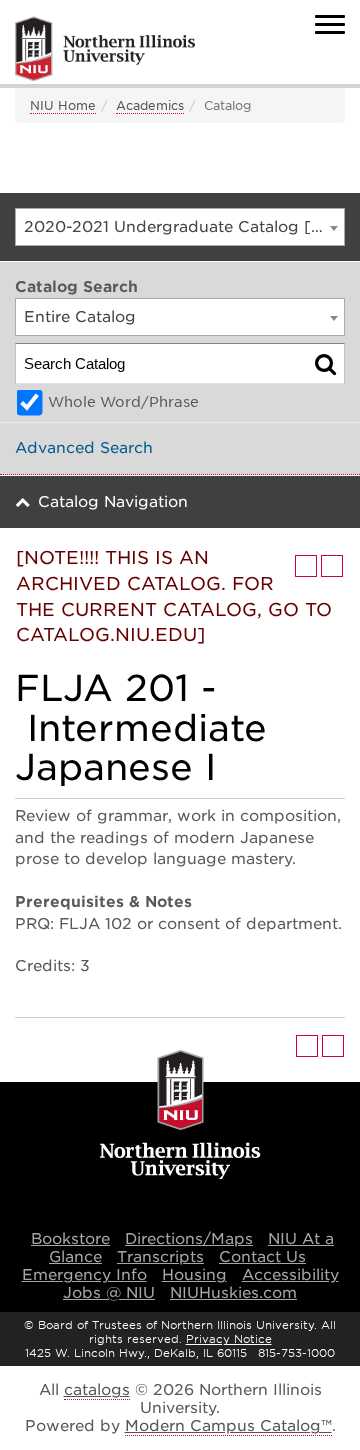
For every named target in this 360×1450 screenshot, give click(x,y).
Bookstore (70, 1239)
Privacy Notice (229, 1339)
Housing (194, 1275)
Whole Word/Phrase (123, 402)
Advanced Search (84, 448)
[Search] (325, 363)
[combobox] (180, 227)
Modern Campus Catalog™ (228, 1426)
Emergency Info (84, 1275)
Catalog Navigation (113, 502)
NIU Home (63, 105)
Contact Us (262, 1257)
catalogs (97, 1390)
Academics (150, 105)
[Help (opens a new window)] (332, 566)
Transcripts (160, 1257)
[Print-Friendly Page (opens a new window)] (306, 566)
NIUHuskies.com (233, 1293)
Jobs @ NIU (109, 1293)
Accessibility (290, 1275)
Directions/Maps (189, 1239)
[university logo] (180, 1116)
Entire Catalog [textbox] (80, 317)
